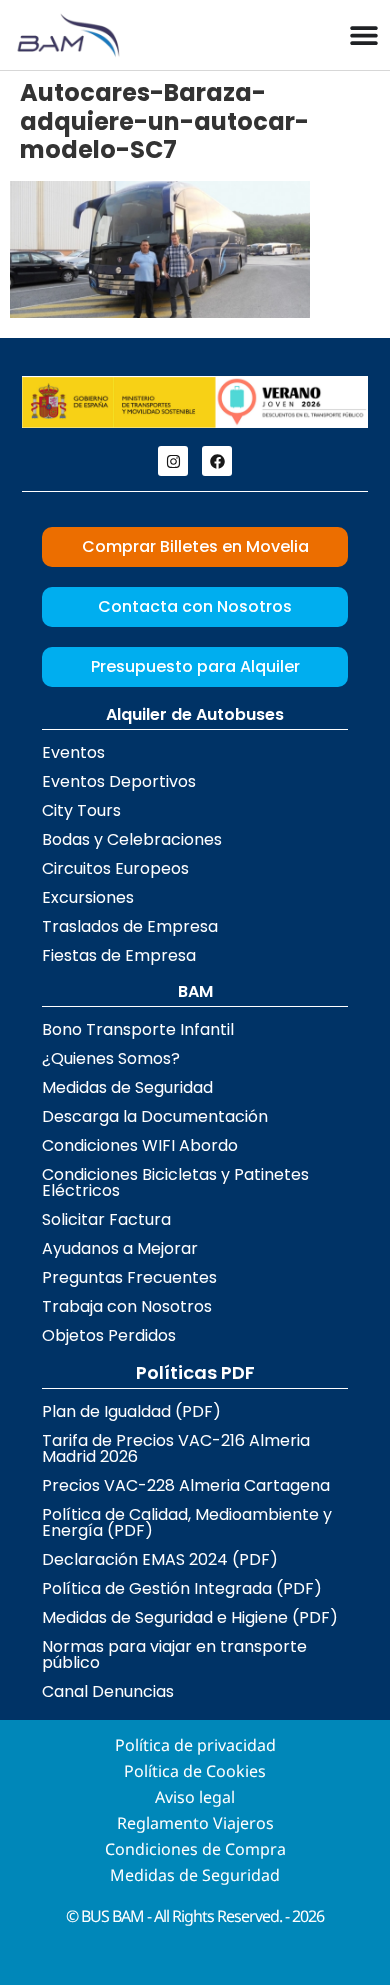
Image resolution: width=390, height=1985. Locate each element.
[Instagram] (173, 461)
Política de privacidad (195, 1745)
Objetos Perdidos (109, 1335)
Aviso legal (195, 1797)
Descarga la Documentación (155, 1116)
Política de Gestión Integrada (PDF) (182, 1588)
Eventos (73, 752)
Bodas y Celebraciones (132, 839)
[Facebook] (217, 461)
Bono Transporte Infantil (138, 1029)
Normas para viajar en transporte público (174, 1654)
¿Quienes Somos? (111, 1058)
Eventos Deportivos (119, 781)
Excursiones (88, 897)
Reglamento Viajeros (195, 1823)
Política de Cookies (195, 1771)
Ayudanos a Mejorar (120, 1248)
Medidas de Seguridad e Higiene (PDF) (190, 1617)
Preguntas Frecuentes (129, 1277)
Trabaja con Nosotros (127, 1306)
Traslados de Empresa (130, 926)
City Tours (81, 810)
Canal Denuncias (108, 1691)
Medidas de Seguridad (127, 1087)
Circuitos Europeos (115, 868)
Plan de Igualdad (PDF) (131, 1411)
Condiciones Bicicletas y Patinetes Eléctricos (175, 1182)
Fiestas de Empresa (119, 955)
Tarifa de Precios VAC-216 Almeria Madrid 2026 (176, 1448)
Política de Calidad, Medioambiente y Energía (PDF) (187, 1522)
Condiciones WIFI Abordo (140, 1145)
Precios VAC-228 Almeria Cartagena (186, 1485)
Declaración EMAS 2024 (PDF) (160, 1559)
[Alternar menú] (364, 35)
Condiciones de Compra (195, 1849)
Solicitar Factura (106, 1219)
